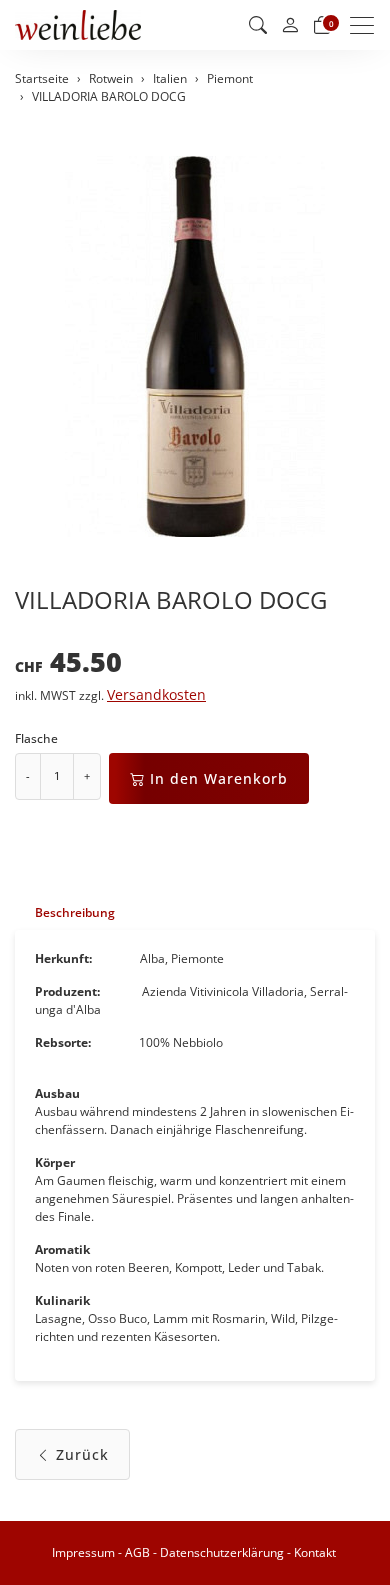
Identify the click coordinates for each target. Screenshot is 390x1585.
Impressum (83, 1552)
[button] (258, 25)
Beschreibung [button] (75, 912)
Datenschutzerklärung (222, 1552)
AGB (137, 1552)
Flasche (36, 738)
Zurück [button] (82, 1454)
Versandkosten (156, 695)
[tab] (65, 912)
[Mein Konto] (290, 25)
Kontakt (315, 1552)
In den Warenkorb (219, 778)
